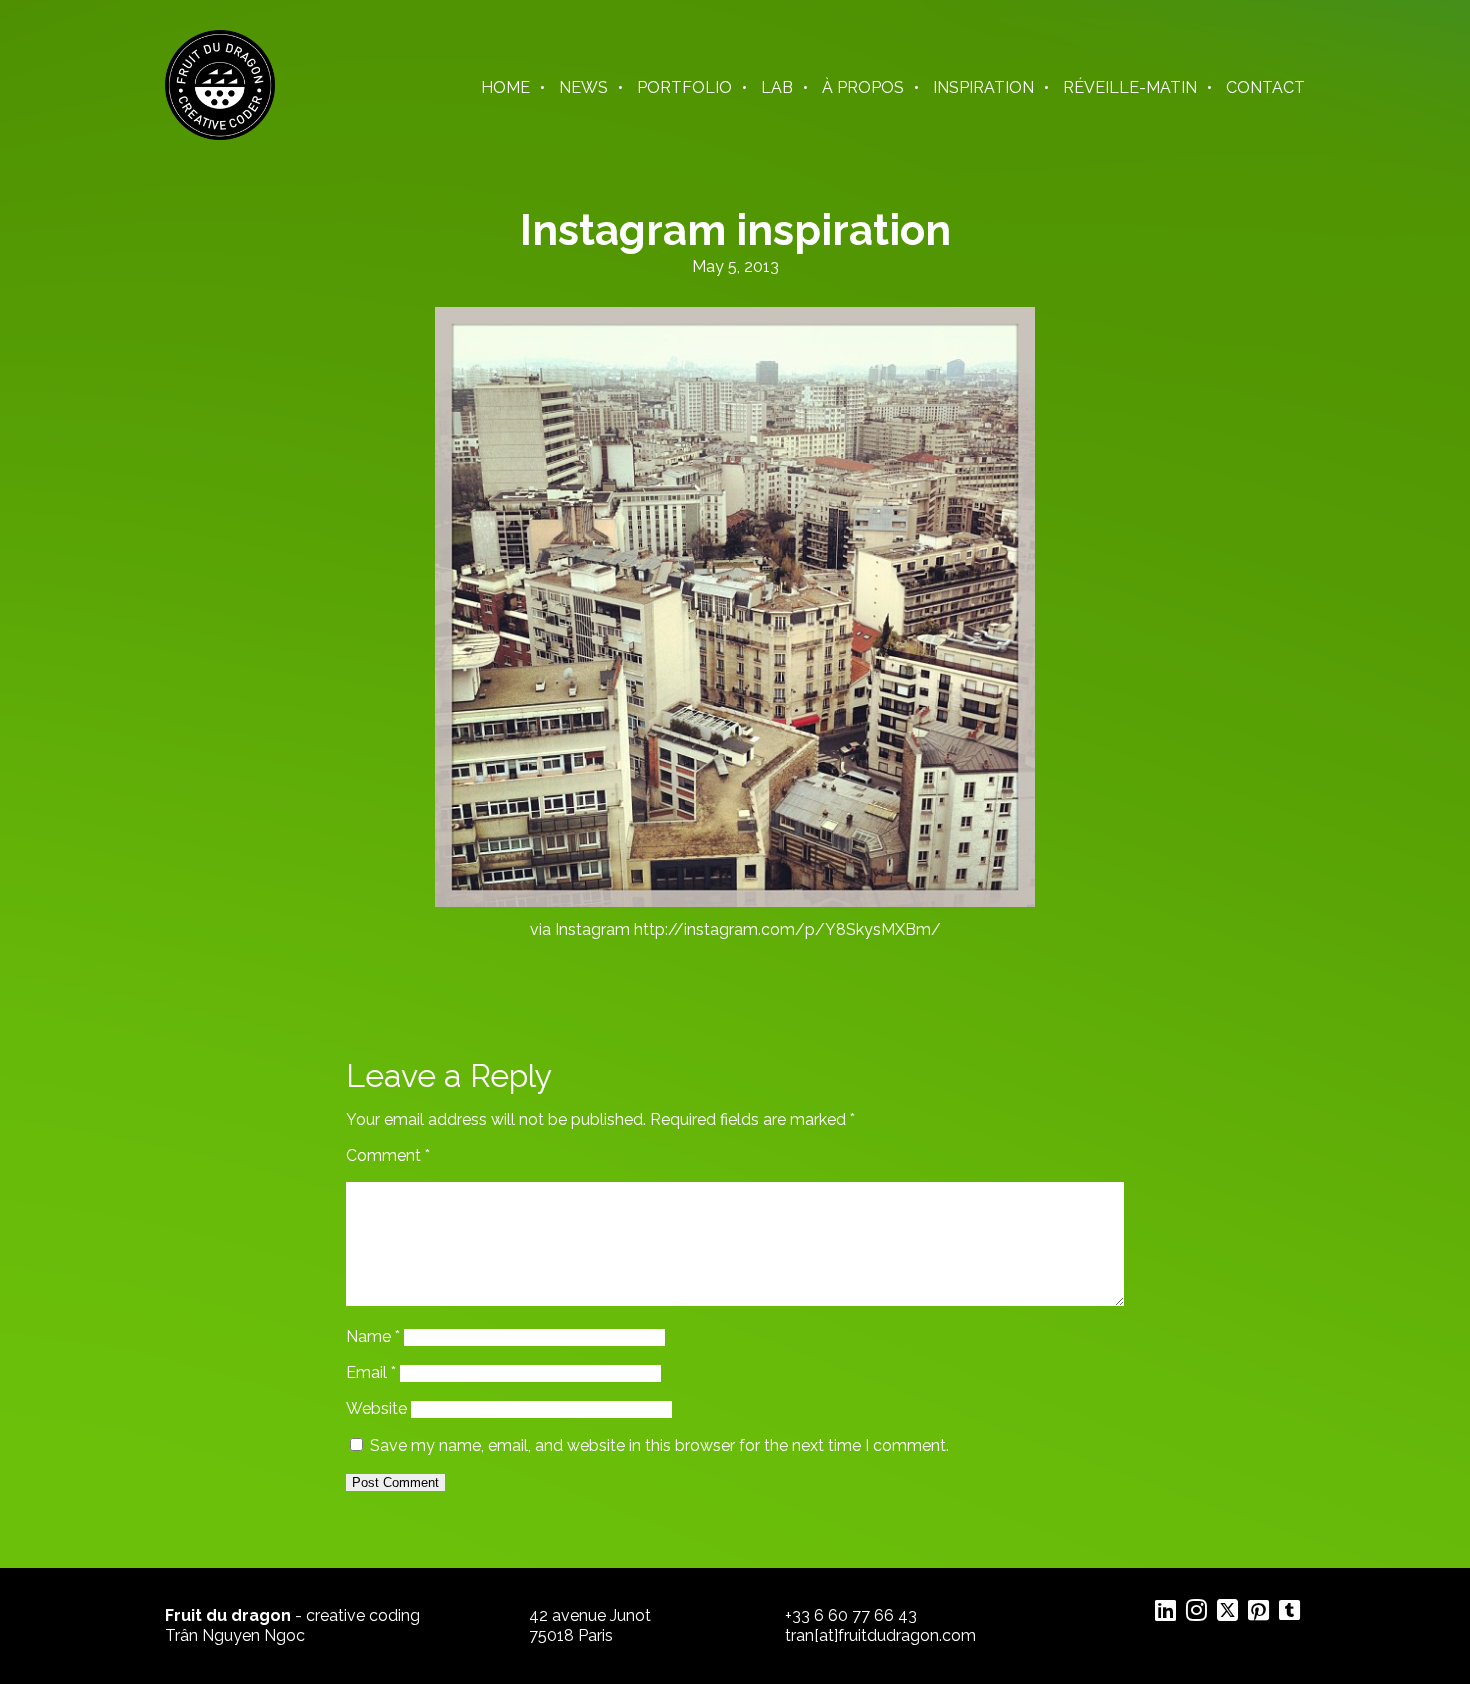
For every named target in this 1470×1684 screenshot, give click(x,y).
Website (376, 1408)
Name (373, 1336)
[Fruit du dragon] (220, 134)
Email (371, 1372)
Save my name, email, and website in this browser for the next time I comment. (659, 1445)
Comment (388, 1155)
